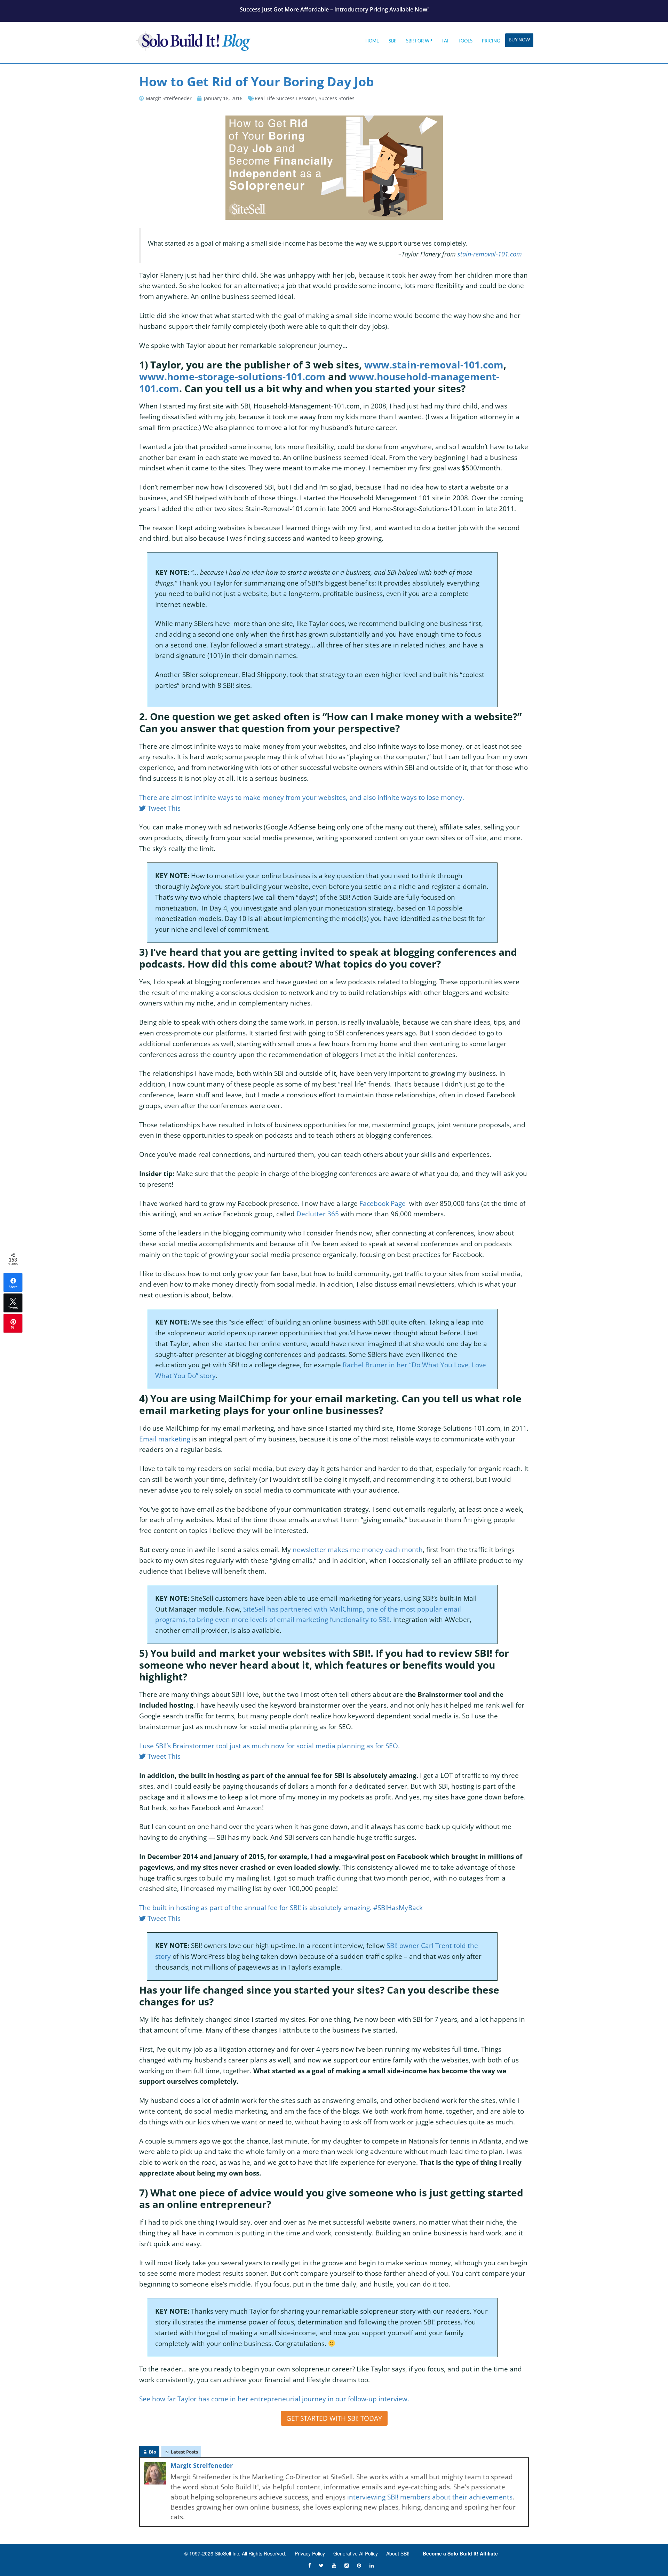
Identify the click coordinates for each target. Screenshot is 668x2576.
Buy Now (519, 40)
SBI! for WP (419, 41)
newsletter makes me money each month (358, 1549)
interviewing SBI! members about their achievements (430, 2497)
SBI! (393, 41)
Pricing (491, 41)
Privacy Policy (310, 2553)
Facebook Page (383, 1203)
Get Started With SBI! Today (334, 2418)
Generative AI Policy (356, 2553)
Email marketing (165, 1439)
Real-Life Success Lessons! (285, 98)
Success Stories (337, 98)
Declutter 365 (318, 1214)
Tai (445, 41)
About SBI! (398, 2553)
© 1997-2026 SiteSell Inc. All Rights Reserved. (235, 2553)
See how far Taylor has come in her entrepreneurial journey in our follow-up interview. (274, 2399)
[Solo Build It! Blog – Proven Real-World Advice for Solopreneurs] (193, 39)
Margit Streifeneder (202, 2465)
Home (372, 41)
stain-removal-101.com (490, 254)
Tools (465, 41)
